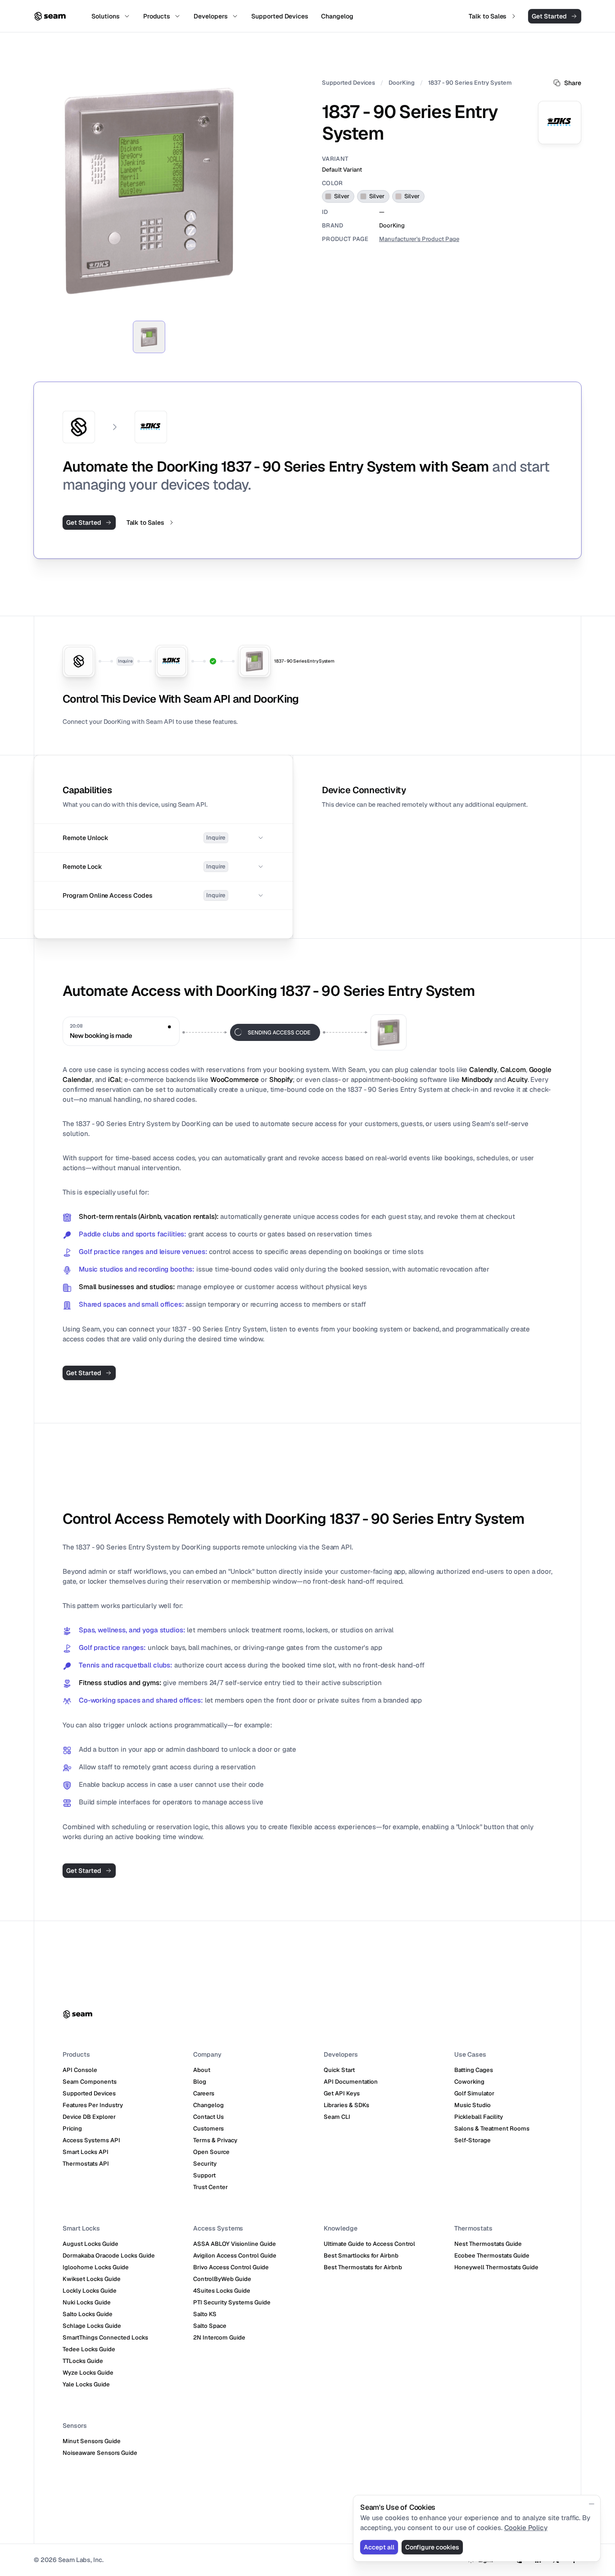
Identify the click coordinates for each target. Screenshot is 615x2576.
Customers (208, 2128)
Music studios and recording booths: (137, 1269)
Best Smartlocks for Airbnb (361, 2256)
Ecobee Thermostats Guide (492, 2256)
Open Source (211, 2152)
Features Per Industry (93, 2105)
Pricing (72, 2128)
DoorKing (402, 83)
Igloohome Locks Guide (96, 2267)
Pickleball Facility (479, 2117)
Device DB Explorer (89, 2117)
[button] (163, 838)
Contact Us (208, 2117)
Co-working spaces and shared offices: (141, 1700)
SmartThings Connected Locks (105, 2337)
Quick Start (339, 2070)
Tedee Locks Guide (89, 2349)
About (202, 2070)
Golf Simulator (474, 2093)
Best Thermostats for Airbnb (363, 2267)
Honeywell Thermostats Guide (496, 2267)
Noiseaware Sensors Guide (100, 2453)
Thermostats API (86, 2164)
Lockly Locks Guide (90, 2291)
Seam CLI (337, 2117)
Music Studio (473, 2105)
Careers (204, 2093)
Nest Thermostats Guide (488, 2244)
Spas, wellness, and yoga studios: (132, 1630)
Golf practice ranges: (112, 1647)
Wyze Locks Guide (88, 2373)
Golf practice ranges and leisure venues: (143, 1252)
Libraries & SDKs (346, 2105)
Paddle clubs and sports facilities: (133, 1234)
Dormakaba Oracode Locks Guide (109, 2256)
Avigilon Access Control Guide (235, 2256)
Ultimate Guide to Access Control (369, 2244)
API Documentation (351, 2082)
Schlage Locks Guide (92, 2326)
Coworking (469, 2082)
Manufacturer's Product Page (419, 239)
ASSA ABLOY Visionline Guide (235, 2244)
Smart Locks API (86, 2152)
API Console (80, 2070)
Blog (200, 2082)
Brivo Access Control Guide (231, 2267)
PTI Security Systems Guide (232, 2302)
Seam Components (90, 2082)
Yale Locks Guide (86, 2384)
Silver (342, 196)
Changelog (208, 2105)
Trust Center (210, 2187)
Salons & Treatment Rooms (492, 2128)
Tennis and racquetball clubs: (126, 1665)
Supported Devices (348, 83)
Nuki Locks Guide (87, 2302)
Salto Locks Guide (88, 2314)
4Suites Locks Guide (222, 2291)
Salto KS (205, 2314)
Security (205, 2164)
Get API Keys (342, 2093)
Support (204, 2175)
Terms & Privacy (215, 2140)
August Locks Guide (90, 2244)
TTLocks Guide (83, 2361)
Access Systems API (91, 2140)
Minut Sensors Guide (92, 2441)
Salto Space (210, 2326)
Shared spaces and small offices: (131, 1304)
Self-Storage (473, 2140)
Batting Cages (474, 2070)
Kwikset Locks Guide (92, 2279)
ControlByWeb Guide (222, 2279)
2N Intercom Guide (219, 2337)
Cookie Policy (526, 2528)
